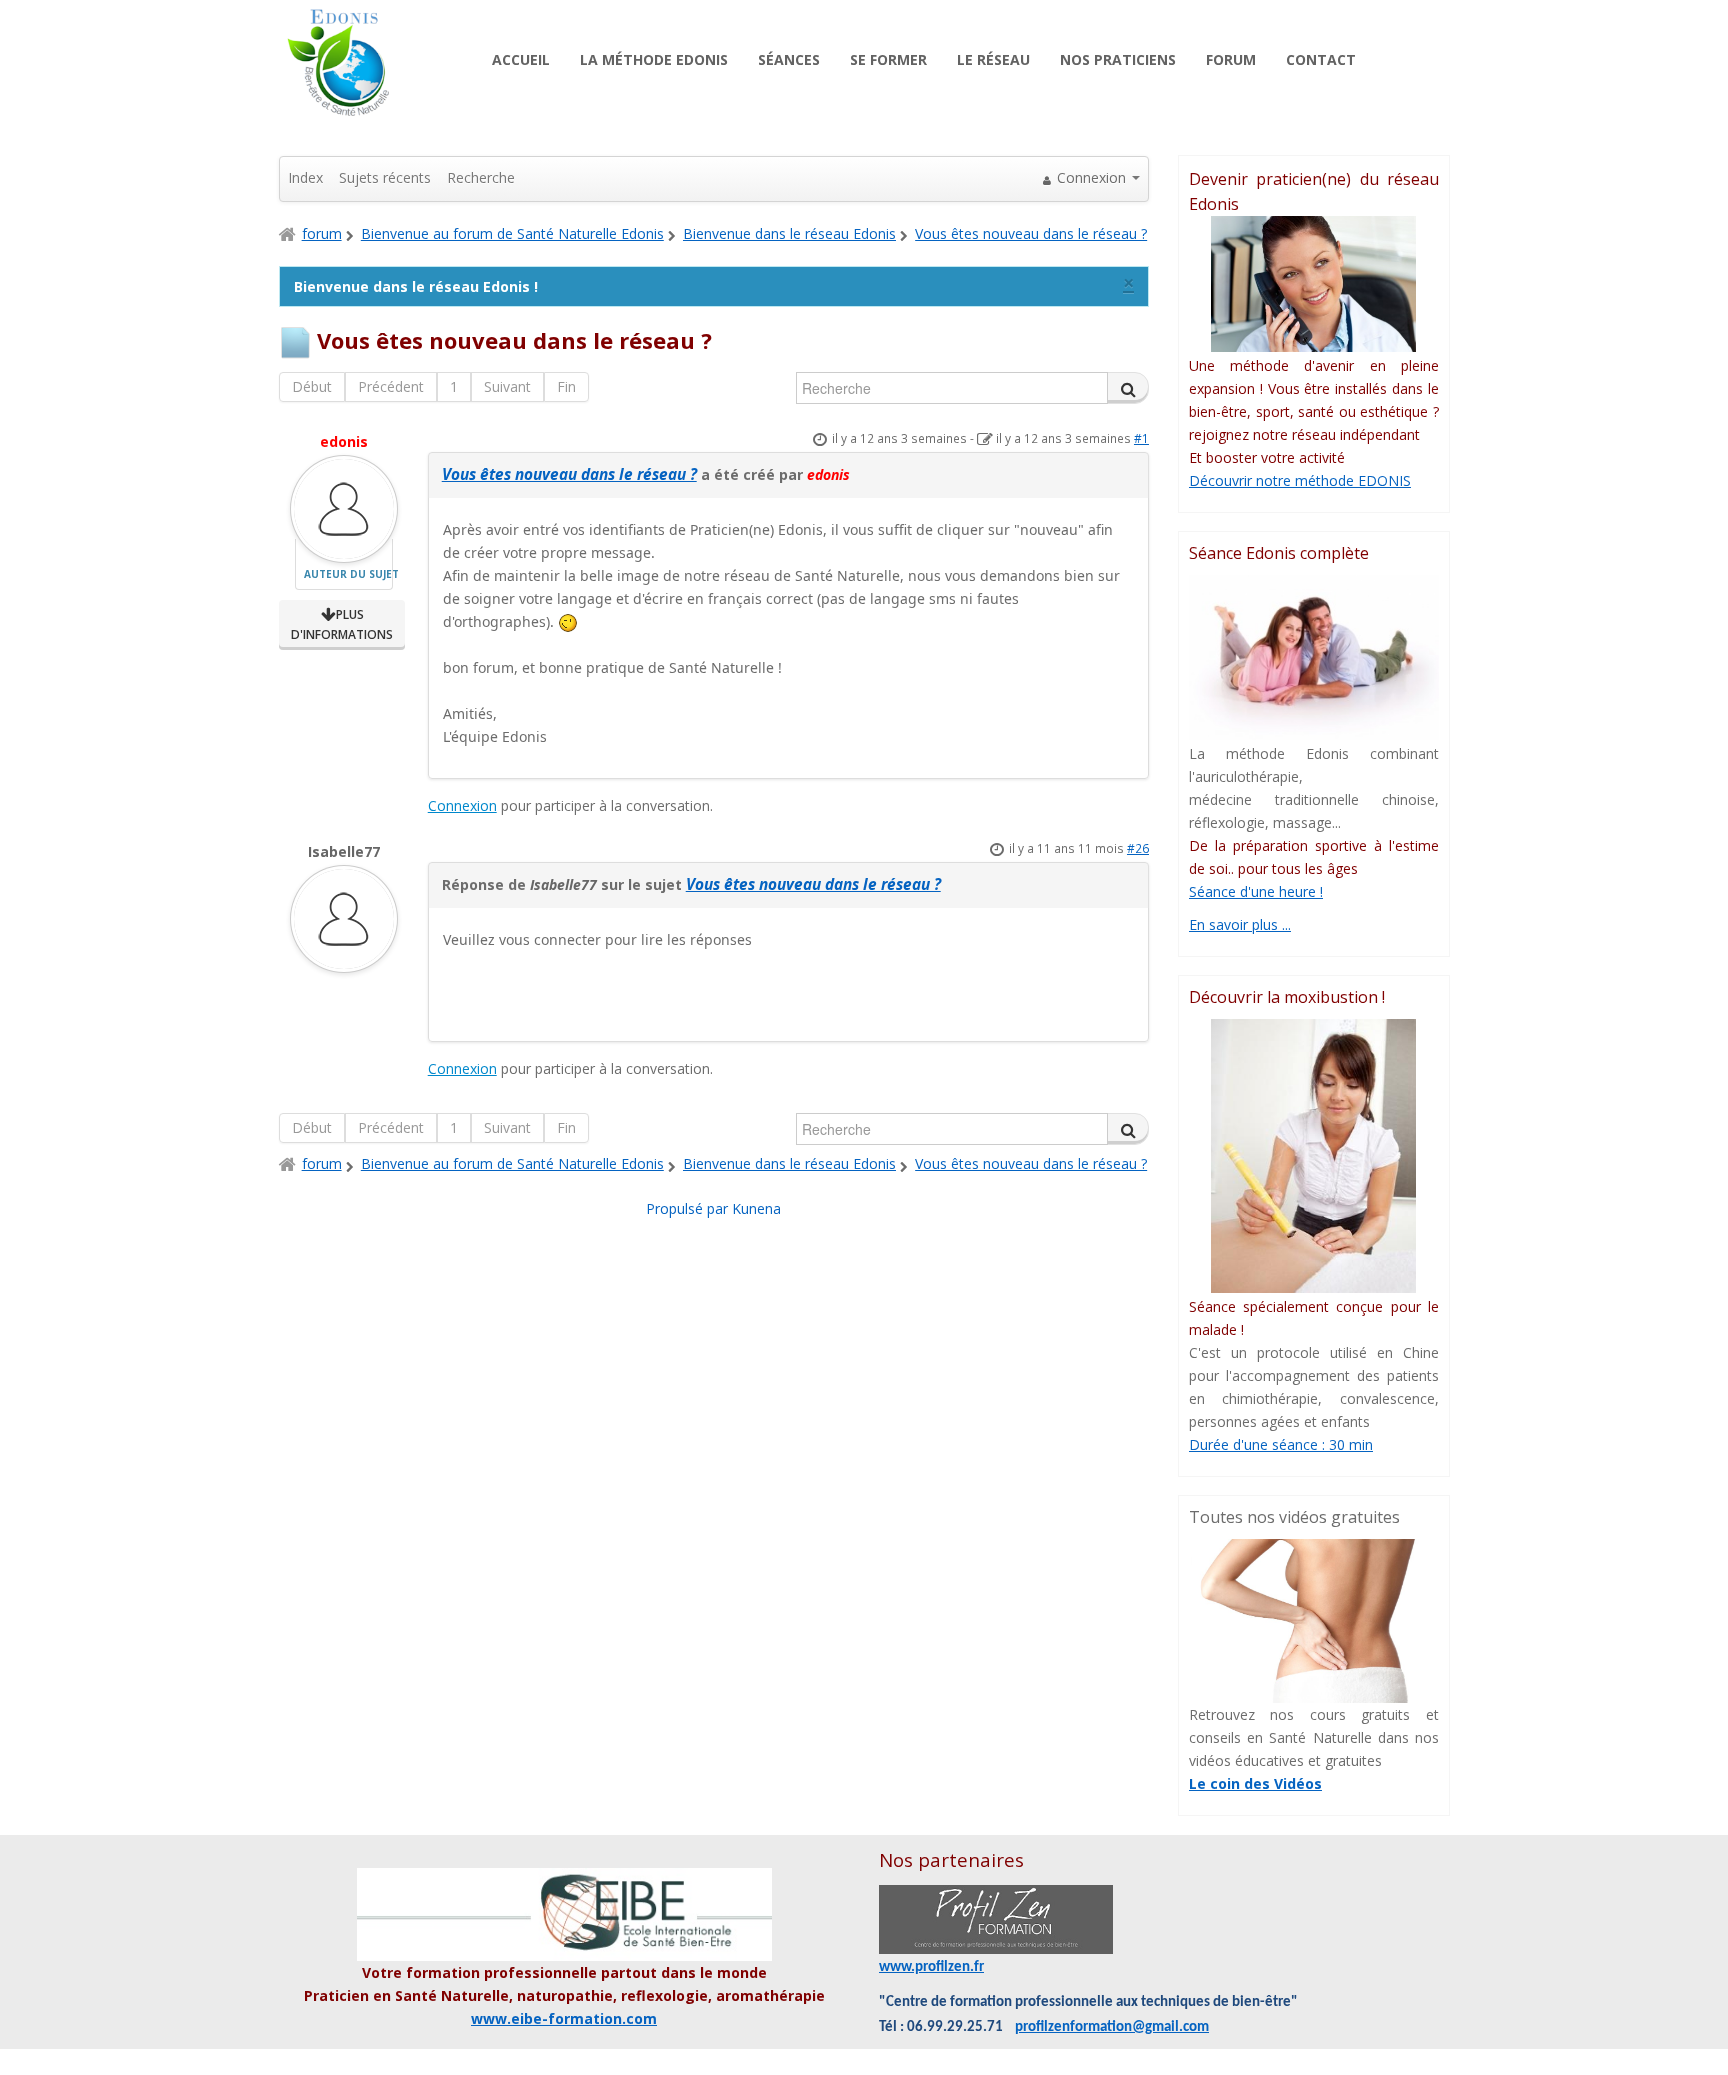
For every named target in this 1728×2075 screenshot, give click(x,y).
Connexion (462, 805)
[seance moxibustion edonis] (1314, 1155)
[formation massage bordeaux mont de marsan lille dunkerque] (996, 1919)
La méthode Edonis (654, 59)
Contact (1321, 59)
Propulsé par (689, 1208)
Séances (789, 59)
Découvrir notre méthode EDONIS (1300, 480)
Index (305, 177)
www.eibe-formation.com (564, 2018)
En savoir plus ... (1240, 924)
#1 (1141, 438)
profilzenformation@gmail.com (1112, 2027)
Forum (1231, 59)
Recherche (481, 177)
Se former (888, 59)
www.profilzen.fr (931, 1967)
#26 (1138, 848)
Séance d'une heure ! (1256, 891)
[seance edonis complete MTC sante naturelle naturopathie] (1314, 657)
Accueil (521, 59)
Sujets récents (385, 177)
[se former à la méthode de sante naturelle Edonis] (1314, 284)
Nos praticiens (1118, 59)
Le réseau (993, 59)
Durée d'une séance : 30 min (1281, 1444)
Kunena (756, 1208)
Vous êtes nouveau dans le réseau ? (569, 474)
